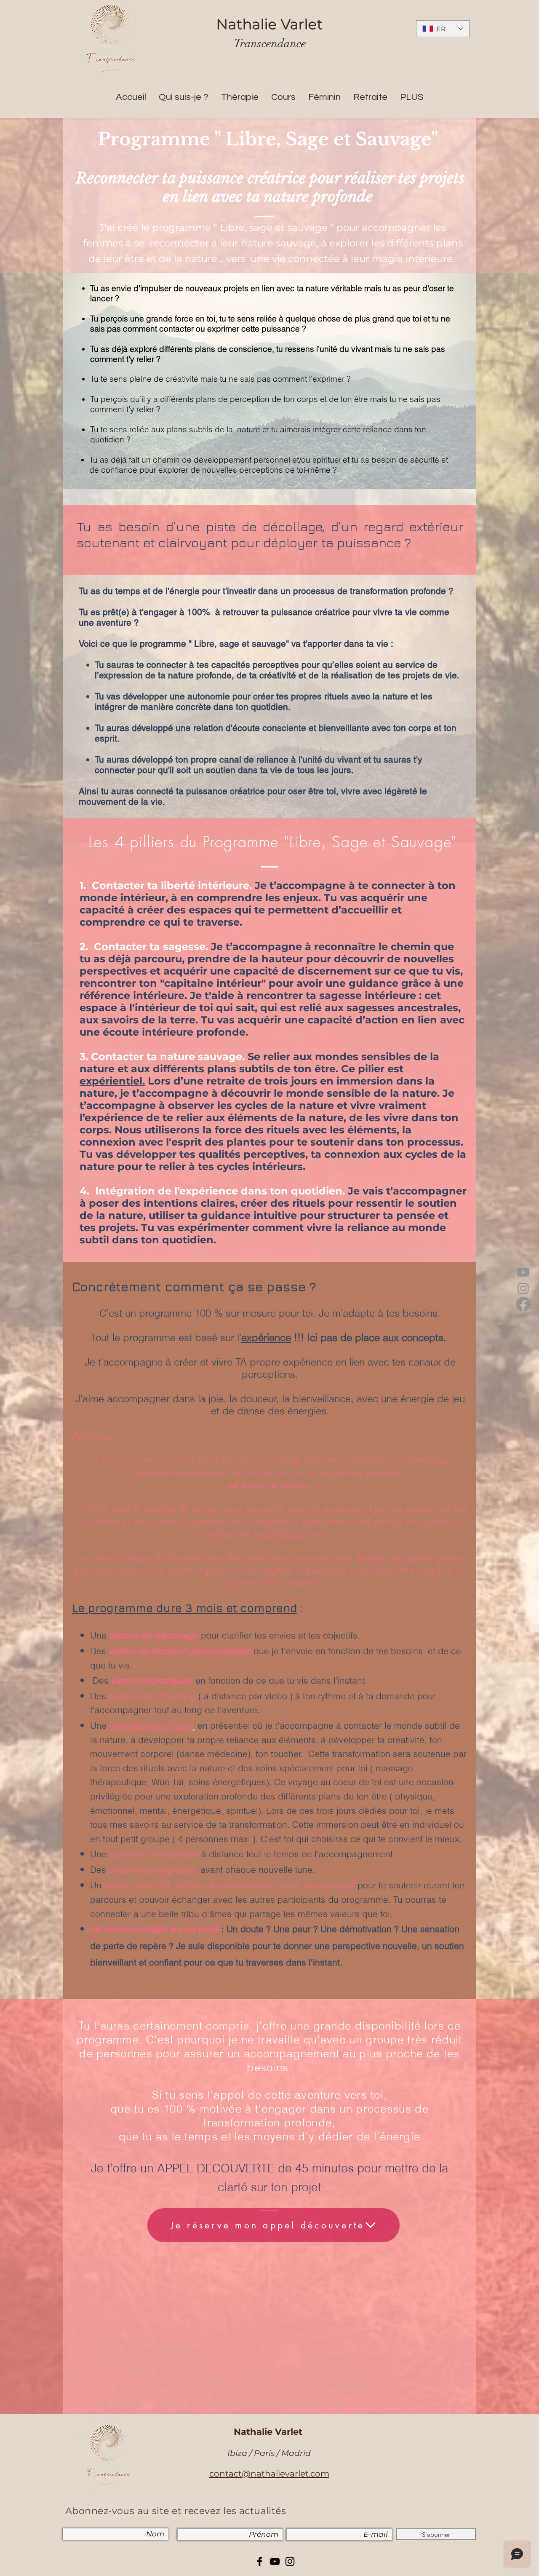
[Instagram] (523, 1288)
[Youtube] (523, 1272)
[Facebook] (523, 1304)
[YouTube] (275, 2561)
